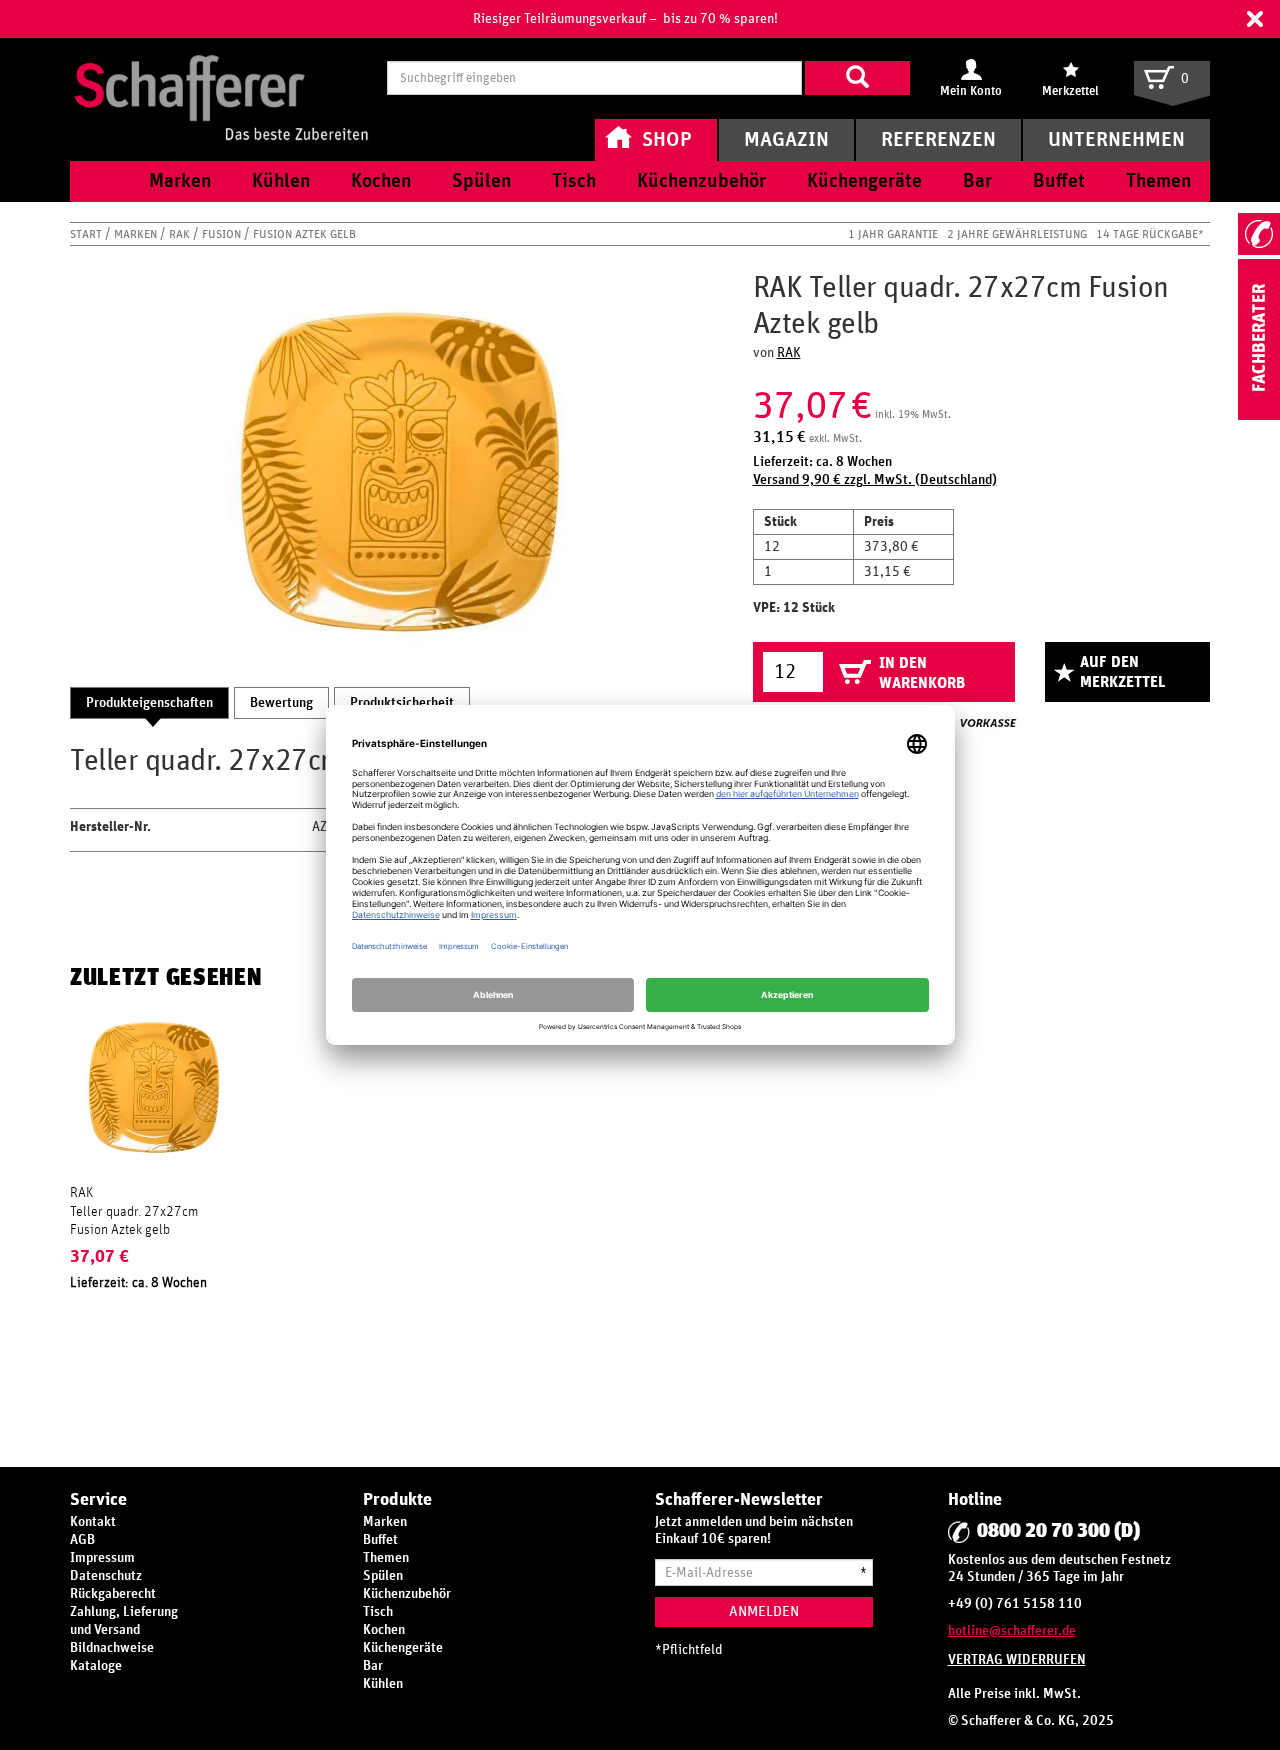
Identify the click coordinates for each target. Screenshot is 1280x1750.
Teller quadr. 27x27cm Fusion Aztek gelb (134, 1221)
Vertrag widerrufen (1017, 1660)
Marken (137, 234)
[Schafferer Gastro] (221, 77)
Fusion (223, 234)
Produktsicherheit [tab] (402, 703)
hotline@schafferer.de (1012, 1631)
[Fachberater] (1259, 416)
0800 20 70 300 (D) (1058, 1531)
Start (87, 234)
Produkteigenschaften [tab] (149, 703)
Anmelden (764, 1611)
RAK (181, 234)
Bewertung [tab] (281, 703)
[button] (1255, 19)
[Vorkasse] (988, 723)
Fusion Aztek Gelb (304, 234)
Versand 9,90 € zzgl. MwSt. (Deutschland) (875, 480)
